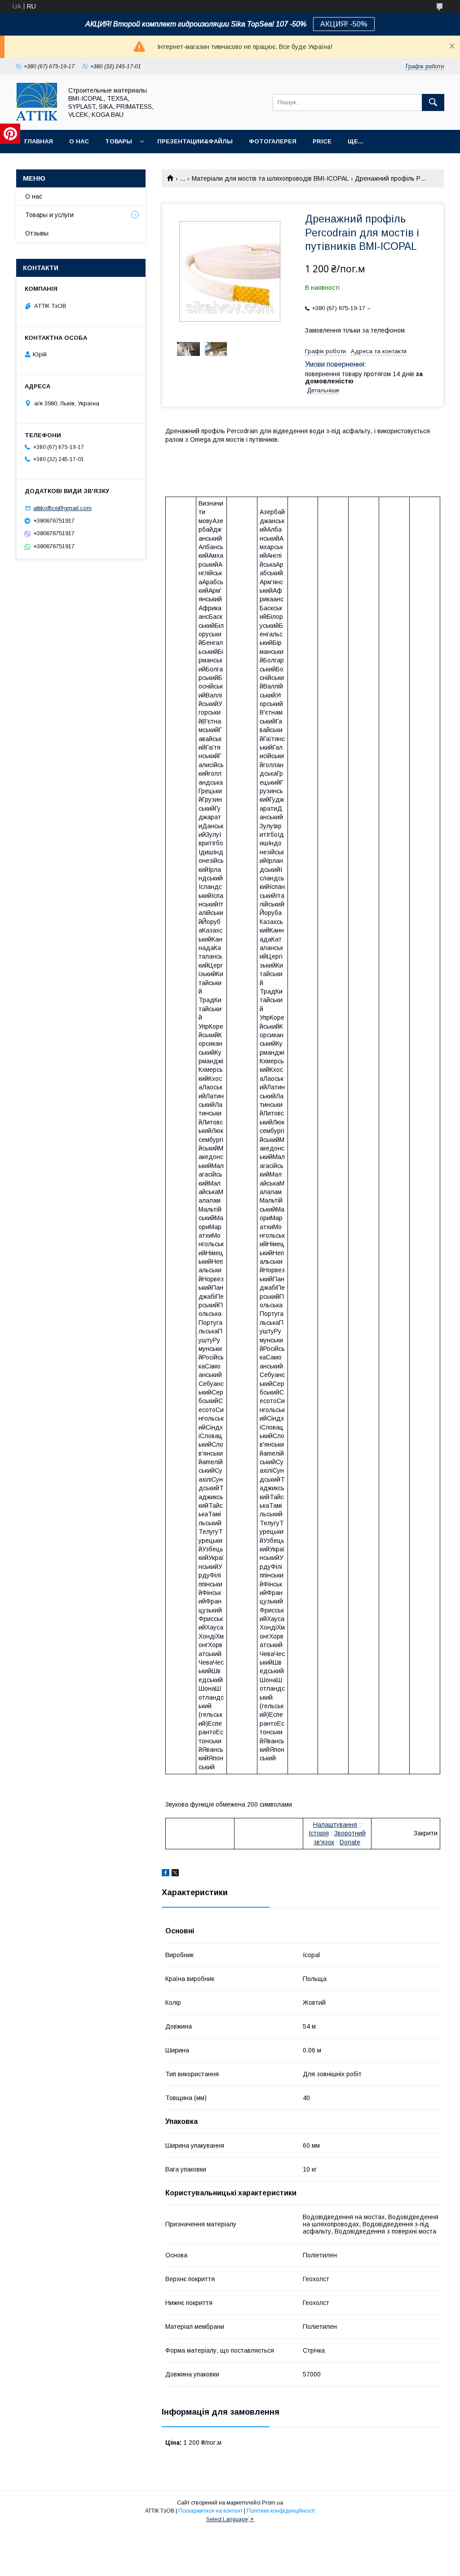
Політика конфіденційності (281, 2511)
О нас (79, 141)
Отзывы (37, 233)
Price (322, 141)
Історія (319, 1833)
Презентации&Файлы (195, 141)
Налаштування (335, 1825)
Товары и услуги (49, 215)
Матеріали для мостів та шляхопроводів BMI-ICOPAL (270, 178)
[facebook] (166, 1874)
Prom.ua (272, 2503)
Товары (119, 141)
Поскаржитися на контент (210, 2511)
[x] (175, 1874)
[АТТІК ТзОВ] (37, 118)
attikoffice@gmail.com (62, 508)
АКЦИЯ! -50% (344, 24)
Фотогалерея (273, 141)
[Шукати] (433, 102)
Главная (39, 141)
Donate (350, 1842)
